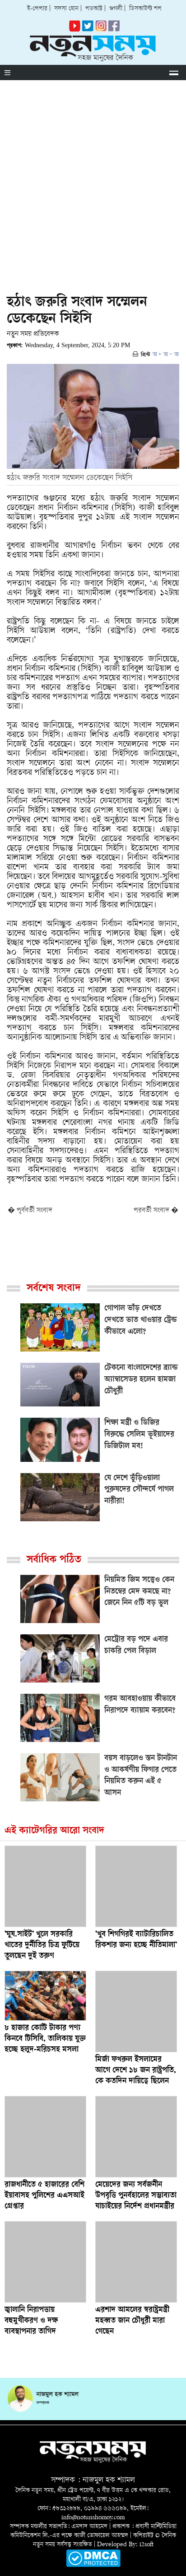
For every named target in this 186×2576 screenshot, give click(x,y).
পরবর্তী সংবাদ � (156, 1211)
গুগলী (116, 9)
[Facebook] (101, 30)
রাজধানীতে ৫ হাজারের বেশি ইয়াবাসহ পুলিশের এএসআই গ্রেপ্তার (44, 2196)
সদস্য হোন (66, 9)
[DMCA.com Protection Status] (93, 2565)
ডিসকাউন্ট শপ (145, 9)
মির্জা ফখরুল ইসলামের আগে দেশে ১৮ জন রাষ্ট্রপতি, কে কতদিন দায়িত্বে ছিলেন (136, 2071)
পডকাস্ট (94, 9)
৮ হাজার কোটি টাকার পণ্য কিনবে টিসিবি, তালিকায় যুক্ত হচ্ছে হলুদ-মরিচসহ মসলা (45, 2039)
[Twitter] (88, 30)
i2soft (146, 2545)
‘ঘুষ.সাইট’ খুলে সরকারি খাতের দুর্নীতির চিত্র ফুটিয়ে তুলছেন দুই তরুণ (42, 1946)
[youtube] (75, 30)
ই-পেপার (37, 9)
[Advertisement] (93, 177)
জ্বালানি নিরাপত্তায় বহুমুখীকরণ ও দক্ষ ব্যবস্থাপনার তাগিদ (31, 2321)
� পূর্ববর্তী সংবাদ (30, 1211)
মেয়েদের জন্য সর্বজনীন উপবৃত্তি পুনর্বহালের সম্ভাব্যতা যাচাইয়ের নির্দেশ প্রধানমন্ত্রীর (136, 2196)
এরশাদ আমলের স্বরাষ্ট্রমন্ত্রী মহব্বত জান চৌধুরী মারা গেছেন (132, 2321)
